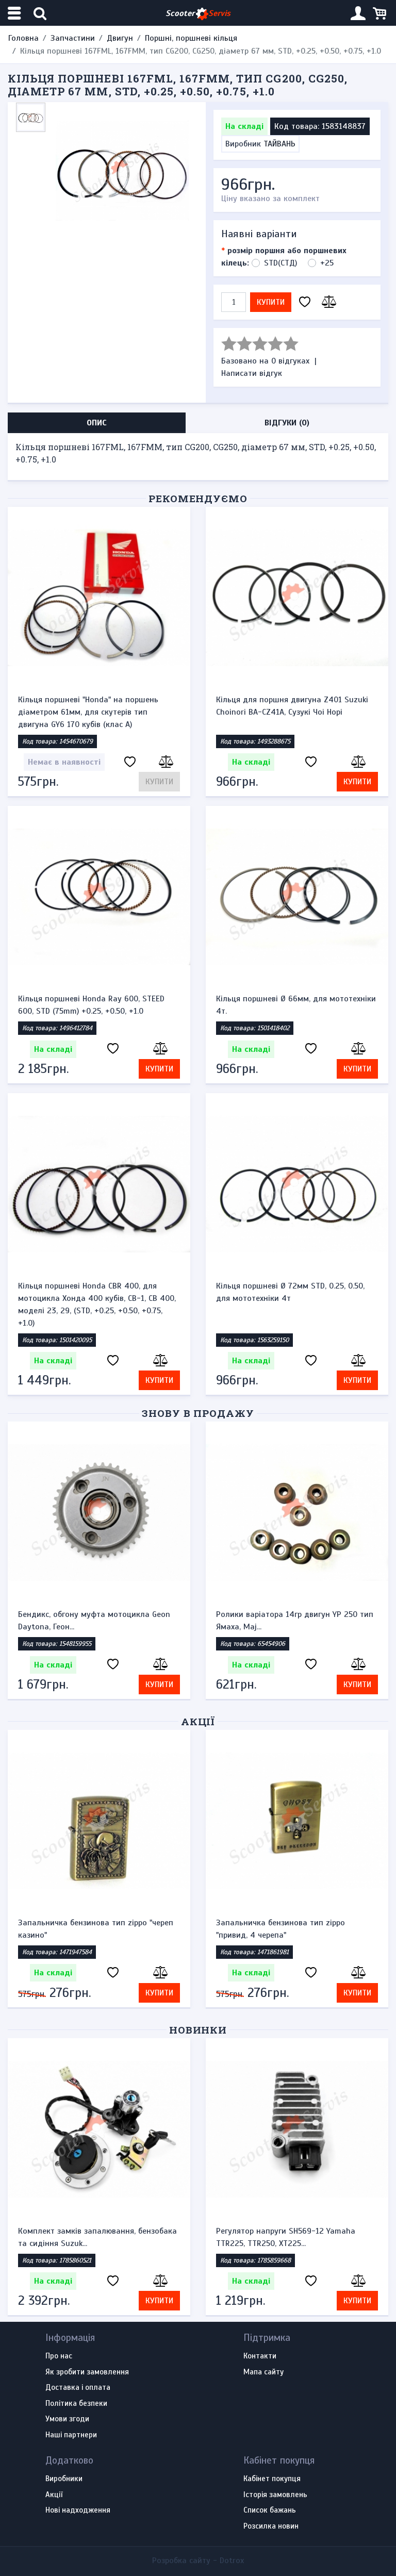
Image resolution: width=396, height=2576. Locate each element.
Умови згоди (67, 2419)
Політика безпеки (76, 2404)
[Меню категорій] (15, 13)
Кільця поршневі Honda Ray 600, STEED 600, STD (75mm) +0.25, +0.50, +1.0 (91, 1005)
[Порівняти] (327, 302)
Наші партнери (71, 2435)
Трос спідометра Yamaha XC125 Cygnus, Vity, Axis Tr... (92, 1621)
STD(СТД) (280, 263)
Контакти (260, 2356)
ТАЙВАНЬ (279, 144)
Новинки (198, 2030)
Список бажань (270, 2511)
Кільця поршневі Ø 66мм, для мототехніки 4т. (296, 1005)
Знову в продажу (198, 1413)
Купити (271, 302)
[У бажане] (305, 302)
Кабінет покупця (272, 2479)
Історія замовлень (275, 2495)
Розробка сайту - (198, 2561)
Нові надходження (78, 2511)
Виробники (64, 2479)
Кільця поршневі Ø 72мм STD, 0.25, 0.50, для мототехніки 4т (290, 1292)
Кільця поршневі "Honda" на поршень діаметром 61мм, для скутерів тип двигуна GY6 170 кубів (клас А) (88, 712)
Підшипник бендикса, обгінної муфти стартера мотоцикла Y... (88, 2237)
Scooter (198, 13)
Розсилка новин (271, 2527)
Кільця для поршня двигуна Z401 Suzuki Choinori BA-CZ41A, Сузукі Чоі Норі (292, 706)
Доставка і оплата (78, 2388)
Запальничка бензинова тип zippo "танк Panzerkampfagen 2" (94, 1929)
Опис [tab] (97, 423)
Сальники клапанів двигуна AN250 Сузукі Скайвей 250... (293, 1621)
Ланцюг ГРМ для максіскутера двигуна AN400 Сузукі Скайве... (289, 2237)
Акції (198, 1721)
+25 (327, 263)
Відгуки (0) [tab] (287, 423)
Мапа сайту (263, 2372)
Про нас (59, 2356)
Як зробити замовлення (87, 2372)
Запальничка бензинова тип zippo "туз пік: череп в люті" (296, 1929)
